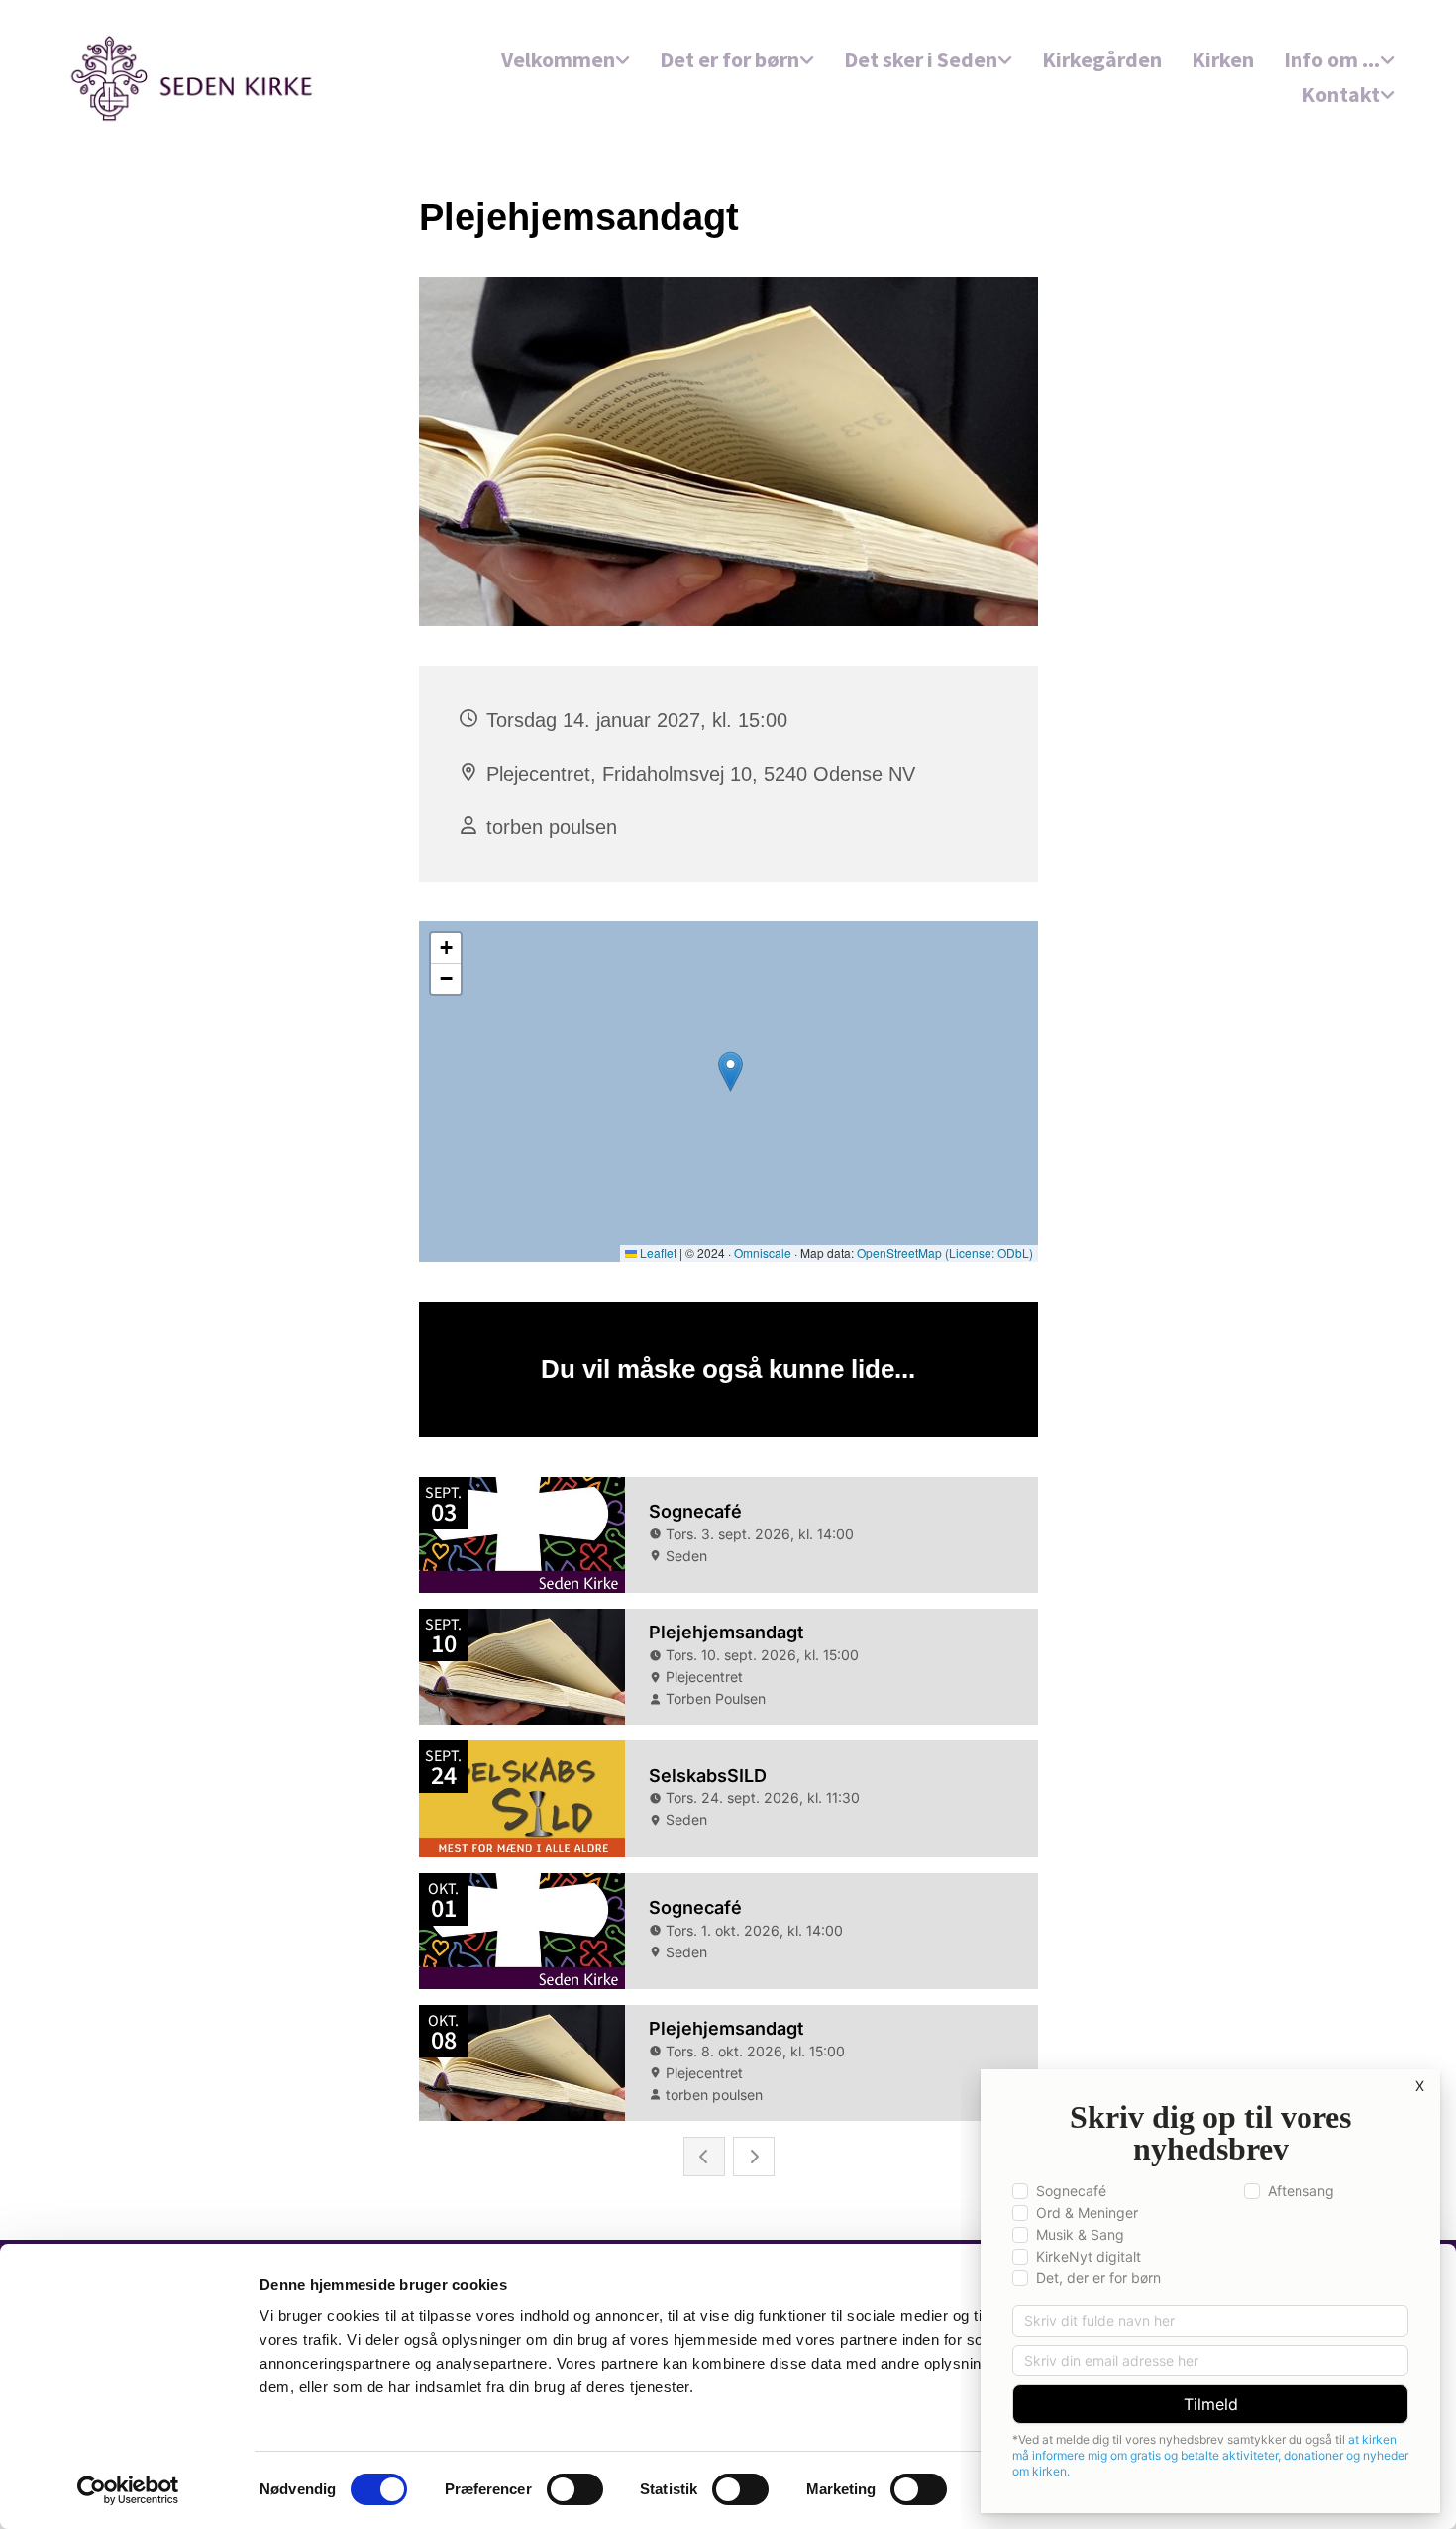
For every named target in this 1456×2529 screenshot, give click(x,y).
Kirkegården (1102, 59)
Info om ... (1332, 59)
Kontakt (1341, 94)
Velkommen (558, 59)
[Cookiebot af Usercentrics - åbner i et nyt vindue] (128, 2490)
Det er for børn (729, 59)
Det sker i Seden (921, 59)
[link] (566, 61)
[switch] (575, 2489)
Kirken (1223, 59)
